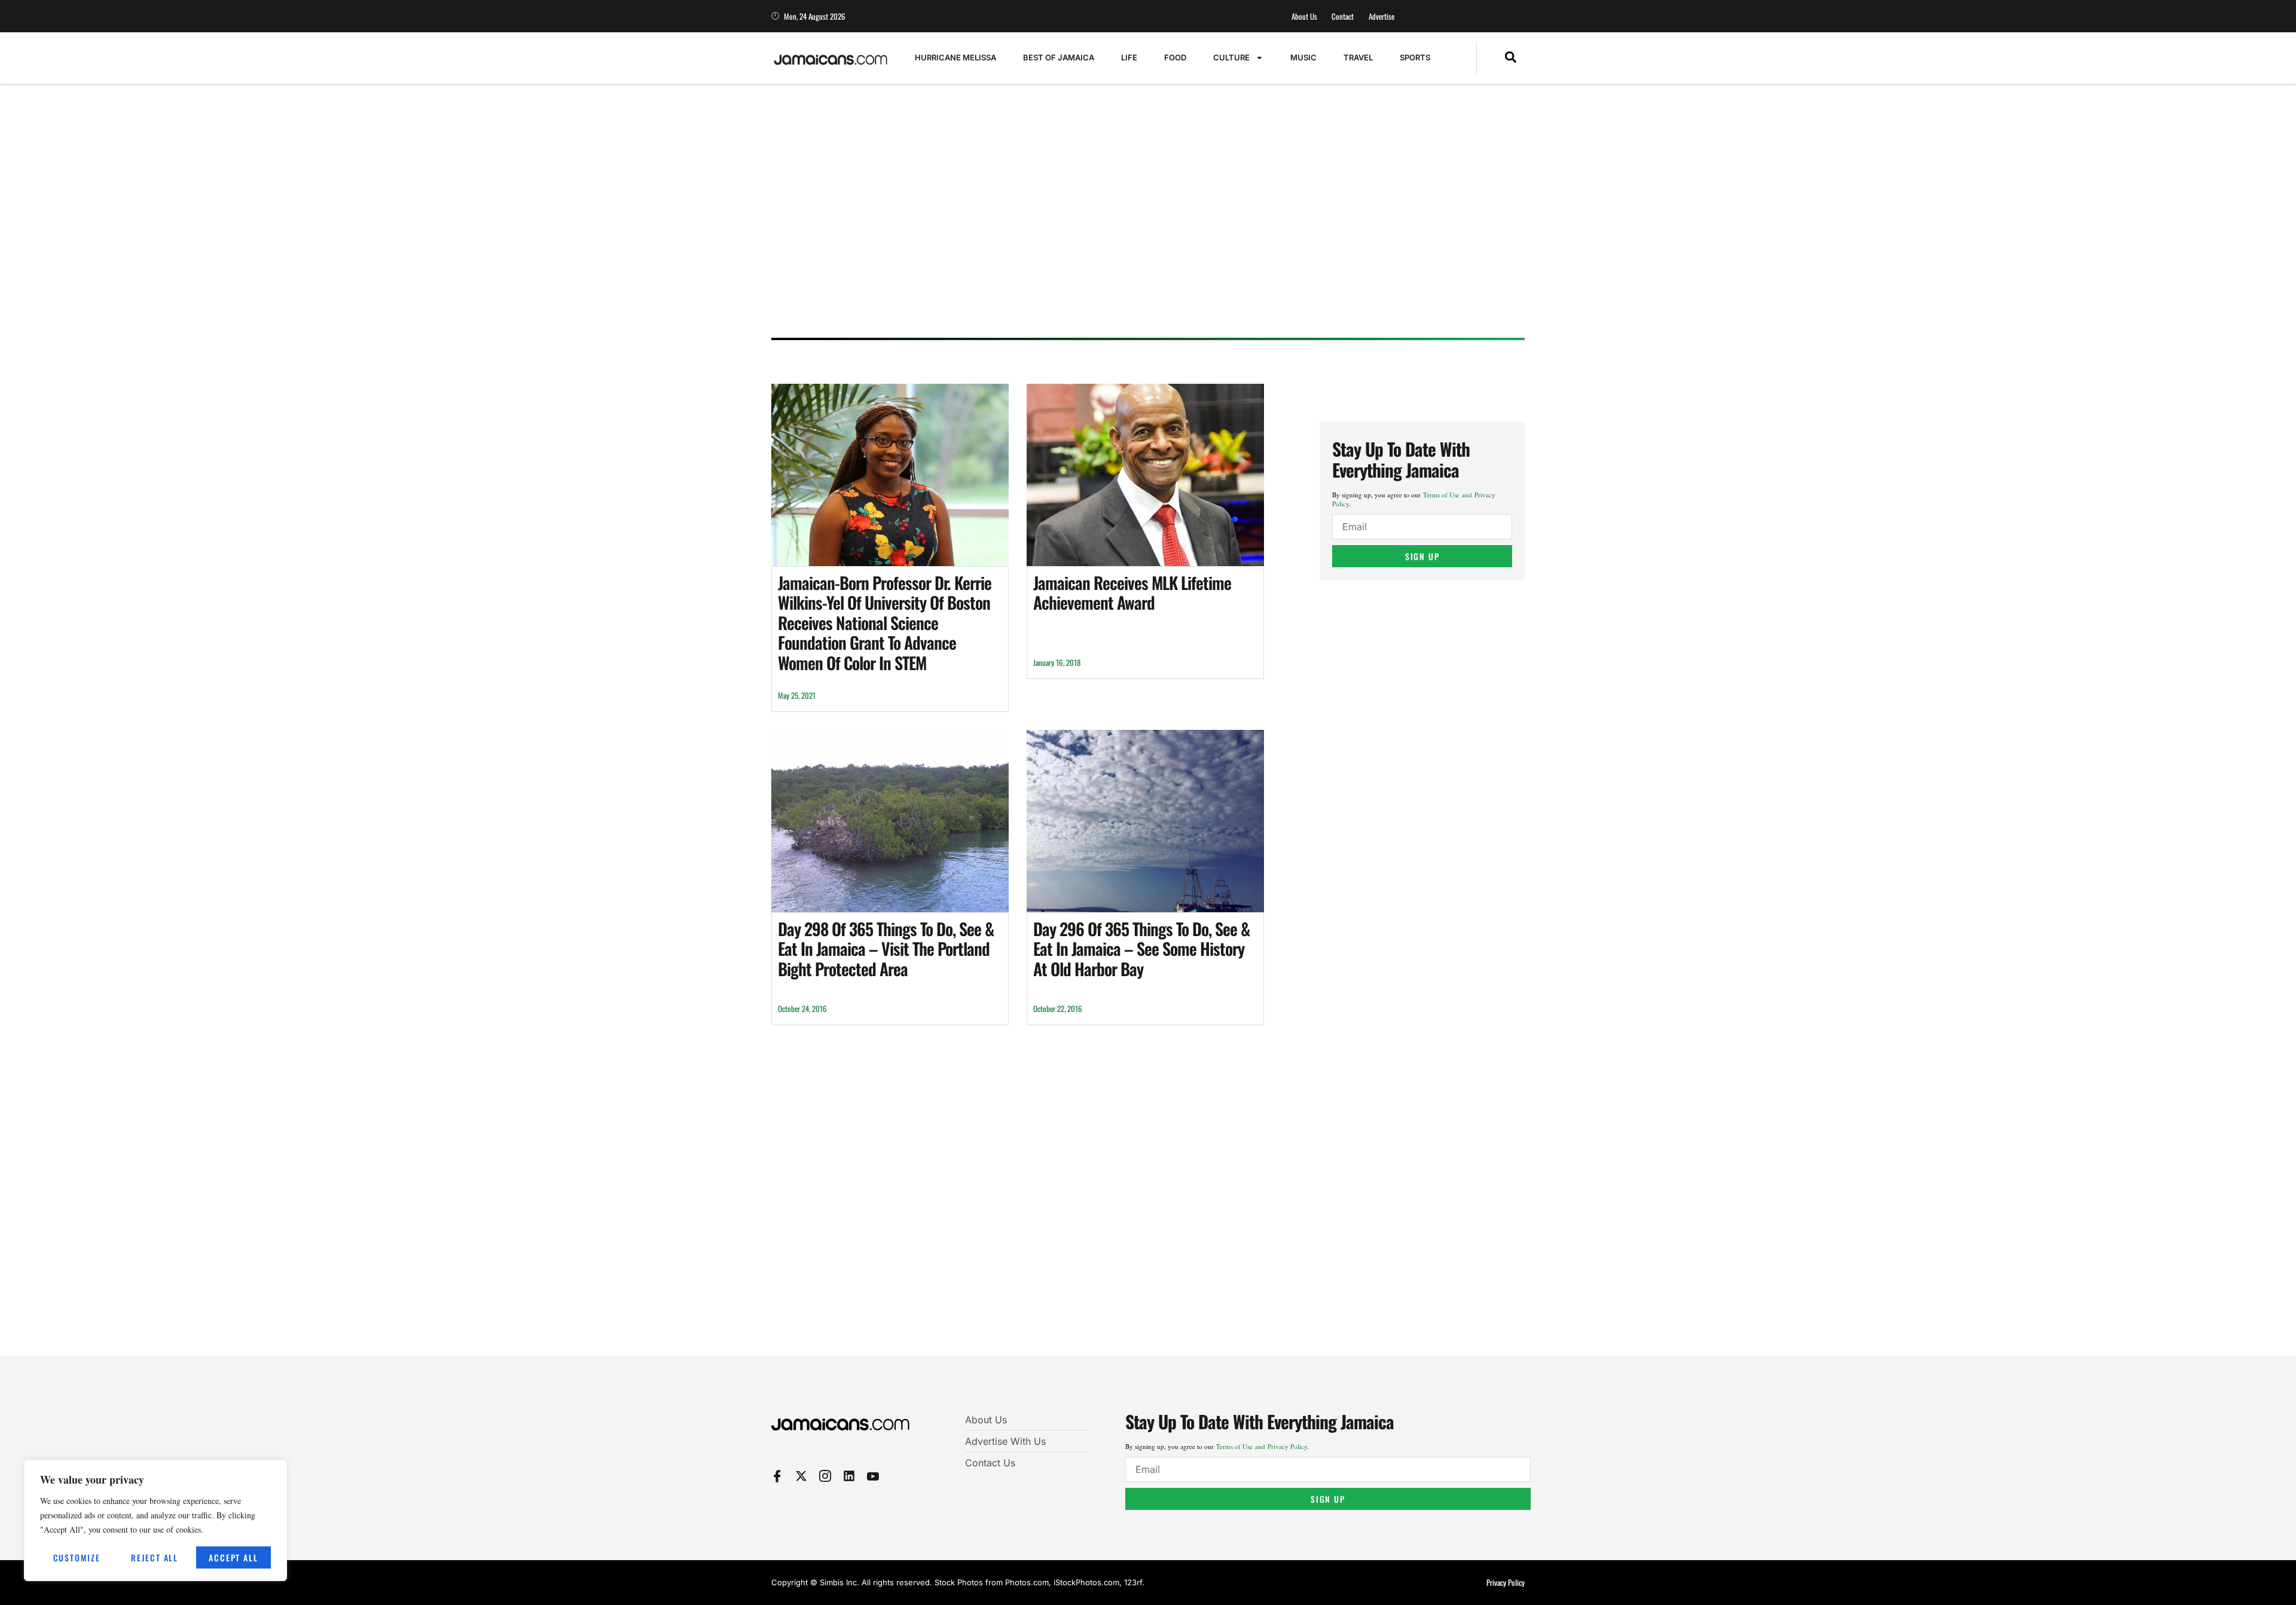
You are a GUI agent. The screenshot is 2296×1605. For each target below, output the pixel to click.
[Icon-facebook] (777, 1476)
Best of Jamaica (1059, 57)
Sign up (1422, 556)
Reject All (155, 1557)
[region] (155, 1520)
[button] (1511, 58)
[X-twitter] (801, 1476)
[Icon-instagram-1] (825, 1476)
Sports (1415, 57)
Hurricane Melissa (955, 57)
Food (1175, 57)
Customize (77, 1557)
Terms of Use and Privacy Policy (1262, 1446)
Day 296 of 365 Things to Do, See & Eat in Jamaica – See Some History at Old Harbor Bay (1141, 949)
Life (1129, 57)
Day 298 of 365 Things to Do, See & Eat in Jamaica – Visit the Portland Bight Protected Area (886, 949)
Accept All (233, 1557)
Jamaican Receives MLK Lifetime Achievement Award (1132, 593)
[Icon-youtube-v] (873, 1476)
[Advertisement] (1136, 236)
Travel (1358, 57)
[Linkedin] (849, 1476)
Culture (1231, 57)
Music (1303, 57)
